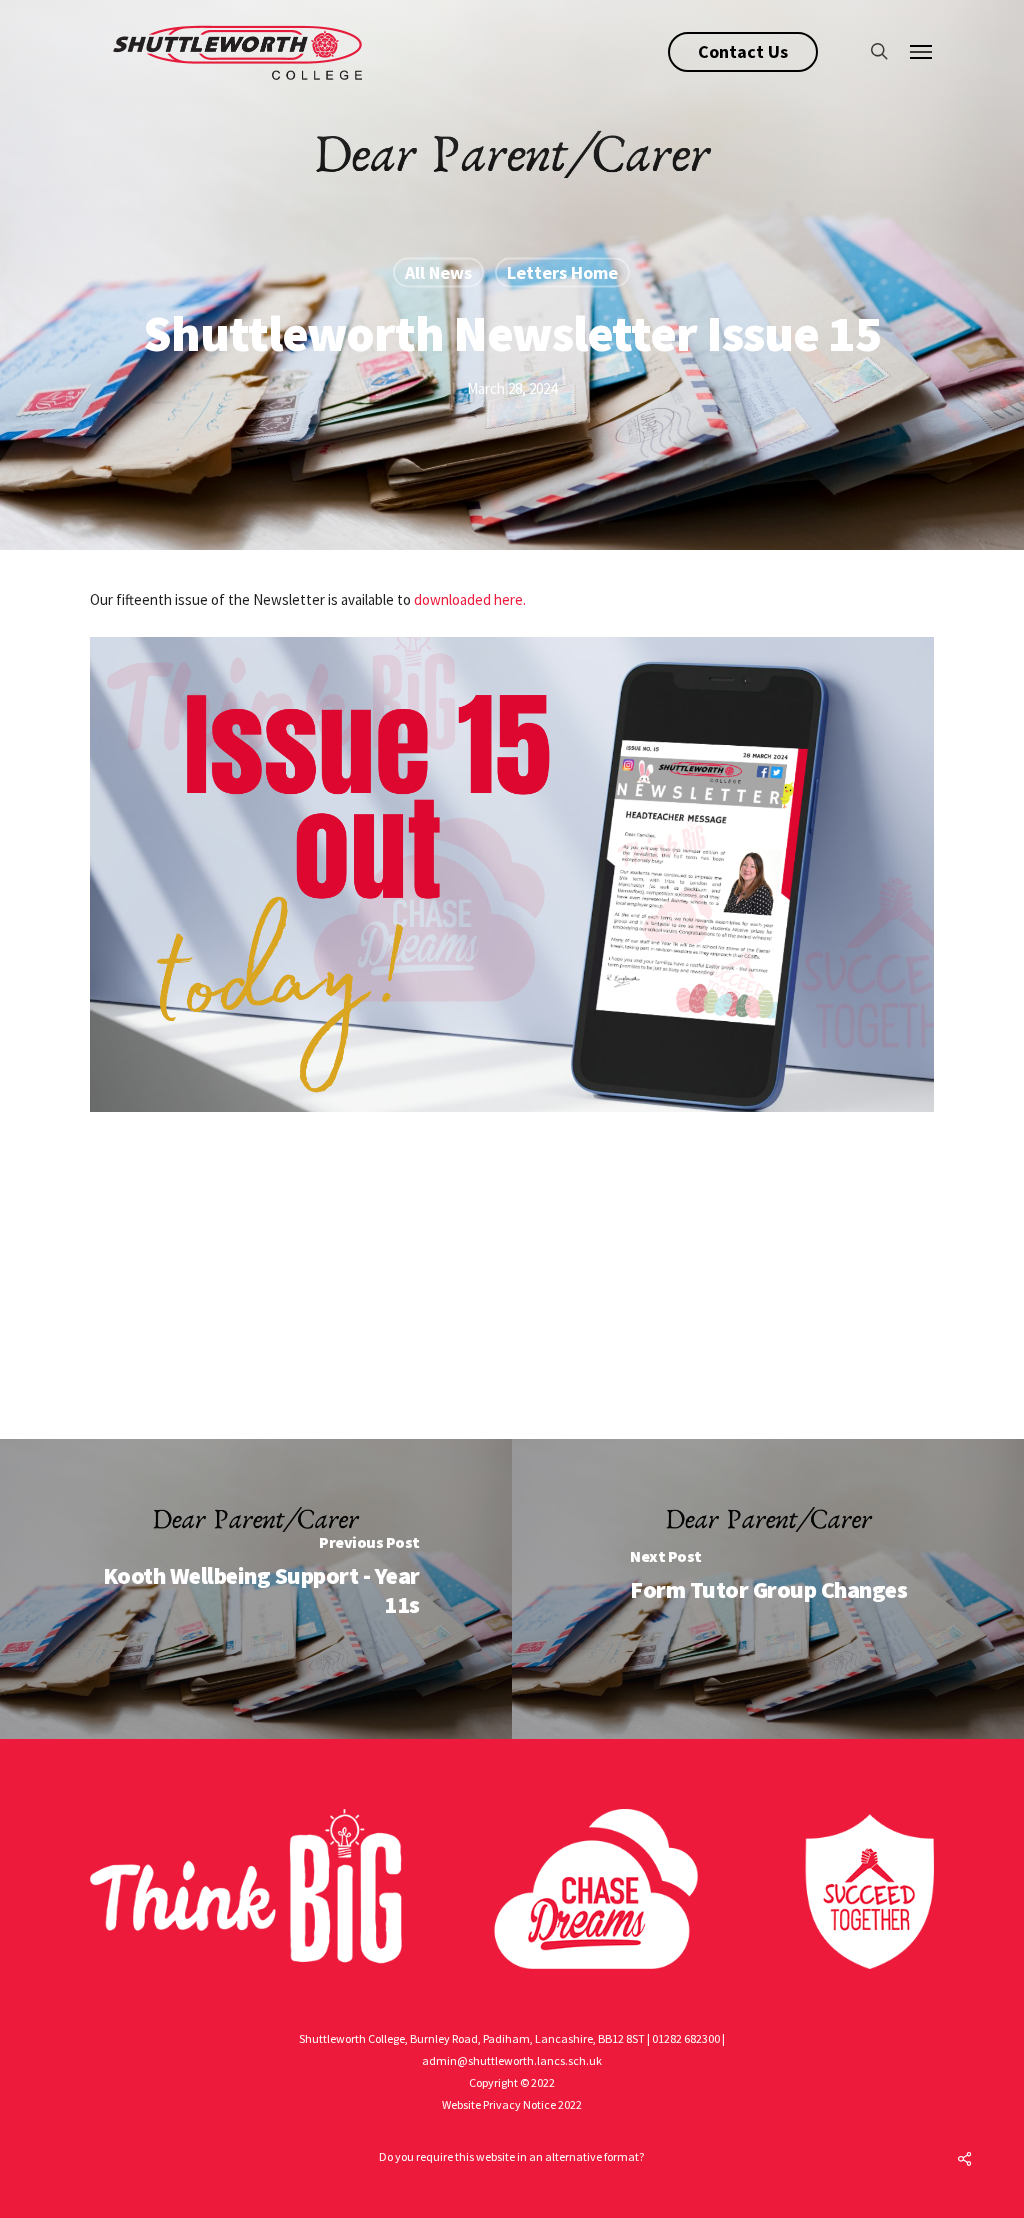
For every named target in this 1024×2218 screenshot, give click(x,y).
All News (438, 272)
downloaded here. (470, 599)
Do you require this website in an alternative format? (511, 2156)
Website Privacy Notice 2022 (512, 2104)
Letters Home (562, 272)
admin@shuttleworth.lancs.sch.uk (512, 2060)
